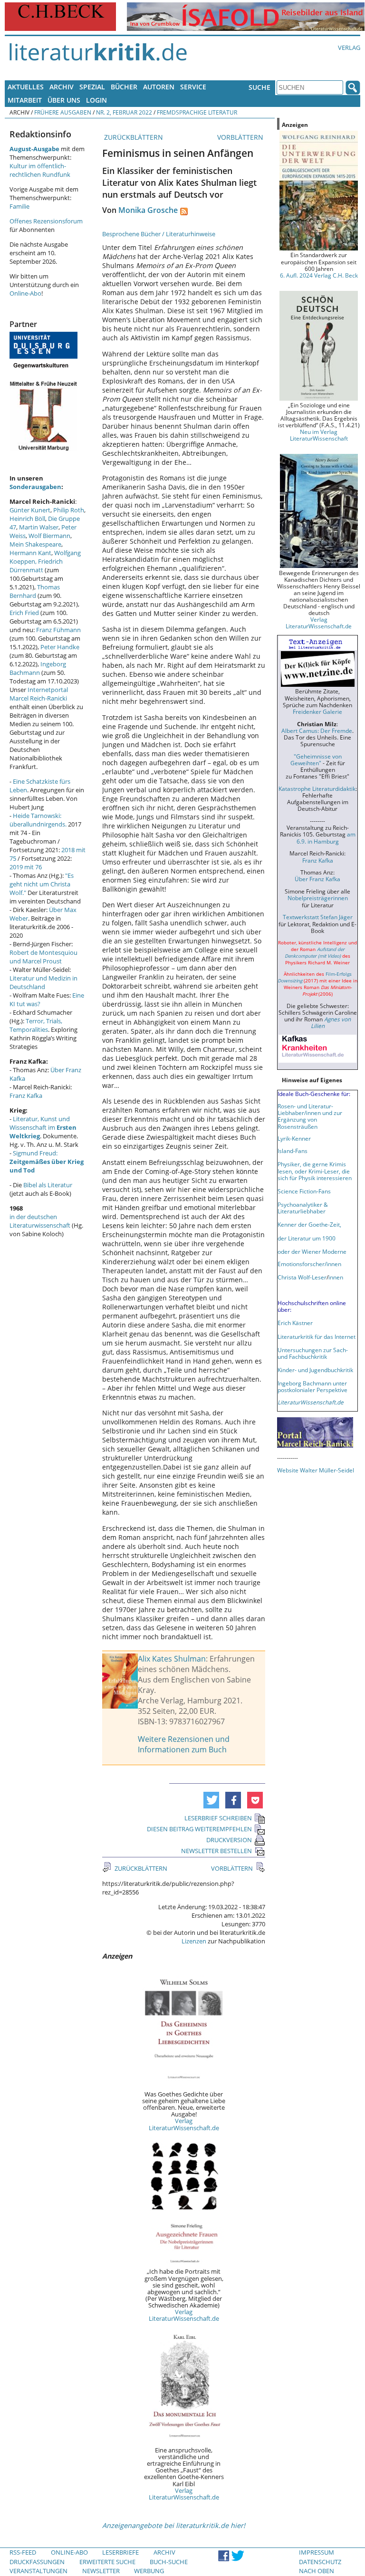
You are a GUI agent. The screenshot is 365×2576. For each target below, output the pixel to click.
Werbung (149, 2571)
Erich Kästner (295, 1323)
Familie (19, 206)
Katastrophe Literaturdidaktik (317, 788)
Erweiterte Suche (107, 2562)
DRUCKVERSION (229, 1840)
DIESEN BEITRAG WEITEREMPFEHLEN (199, 1829)
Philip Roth (69, 510)
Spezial (92, 87)
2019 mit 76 (26, 867)
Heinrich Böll (27, 519)
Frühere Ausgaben (63, 112)
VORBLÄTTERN (241, 137)
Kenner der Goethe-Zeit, (309, 1224)
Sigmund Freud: (47, 1162)
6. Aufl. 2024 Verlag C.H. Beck (319, 275)
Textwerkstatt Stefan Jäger (318, 917)
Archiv (62, 87)
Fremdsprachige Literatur (197, 112)
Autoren (159, 87)
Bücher (124, 87)
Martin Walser (39, 527)
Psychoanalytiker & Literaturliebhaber (303, 1208)
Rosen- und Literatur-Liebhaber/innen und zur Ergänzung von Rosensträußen (310, 1116)
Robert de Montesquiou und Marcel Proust (43, 957)
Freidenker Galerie (317, 711)
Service (193, 87)
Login (96, 100)
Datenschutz (320, 2562)
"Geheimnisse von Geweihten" (316, 759)
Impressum (317, 2552)
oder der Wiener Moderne (312, 1251)
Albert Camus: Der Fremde (317, 731)
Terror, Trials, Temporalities (36, 1025)
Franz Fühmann (58, 630)
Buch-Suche (169, 2562)
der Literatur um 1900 (307, 1238)
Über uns (64, 100)
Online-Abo (25, 293)
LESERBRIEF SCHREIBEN (218, 1818)
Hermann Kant (30, 553)
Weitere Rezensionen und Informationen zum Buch (184, 1744)
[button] (211, 1800)
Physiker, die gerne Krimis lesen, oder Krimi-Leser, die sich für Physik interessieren (315, 1171)
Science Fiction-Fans (304, 1191)
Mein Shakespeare (35, 544)
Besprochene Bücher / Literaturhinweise (159, 234)
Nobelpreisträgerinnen (318, 898)
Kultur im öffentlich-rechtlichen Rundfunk (40, 170)
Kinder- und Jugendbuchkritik (315, 1370)
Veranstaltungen (38, 2571)
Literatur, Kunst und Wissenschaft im (43, 1127)
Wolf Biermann (49, 536)
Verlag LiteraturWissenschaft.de (184, 2124)
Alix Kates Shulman (172, 1659)
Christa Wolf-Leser (302, 1277)
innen (336, 1277)
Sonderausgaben (35, 487)
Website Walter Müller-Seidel (316, 1470)
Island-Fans (293, 1151)
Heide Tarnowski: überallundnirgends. (38, 820)
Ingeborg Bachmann (38, 668)
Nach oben (317, 2571)
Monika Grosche (148, 210)
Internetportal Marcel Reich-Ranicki (39, 694)
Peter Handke (60, 647)
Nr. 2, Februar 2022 (124, 112)
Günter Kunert (30, 510)
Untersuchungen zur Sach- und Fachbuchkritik (313, 1353)
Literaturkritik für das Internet (317, 1336)
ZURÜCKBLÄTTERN (133, 137)
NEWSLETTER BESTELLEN (216, 1851)
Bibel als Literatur (48, 1185)
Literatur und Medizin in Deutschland (43, 982)
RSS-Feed (23, 2552)
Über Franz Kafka (317, 879)
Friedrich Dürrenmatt (36, 566)
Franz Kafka (26, 1096)
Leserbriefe (120, 2552)
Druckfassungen (37, 2562)
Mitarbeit (25, 100)
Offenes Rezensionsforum (46, 221)
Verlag (349, 48)
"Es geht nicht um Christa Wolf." (42, 884)
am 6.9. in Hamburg (326, 837)
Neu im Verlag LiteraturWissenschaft (319, 435)
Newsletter (101, 2571)
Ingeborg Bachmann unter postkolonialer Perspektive (312, 1386)
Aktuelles (26, 87)
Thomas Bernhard (35, 591)
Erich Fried (24, 613)
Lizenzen (194, 1941)
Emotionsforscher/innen (309, 1264)
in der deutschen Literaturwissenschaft (40, 1221)
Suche (259, 87)
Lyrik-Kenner (294, 1138)
